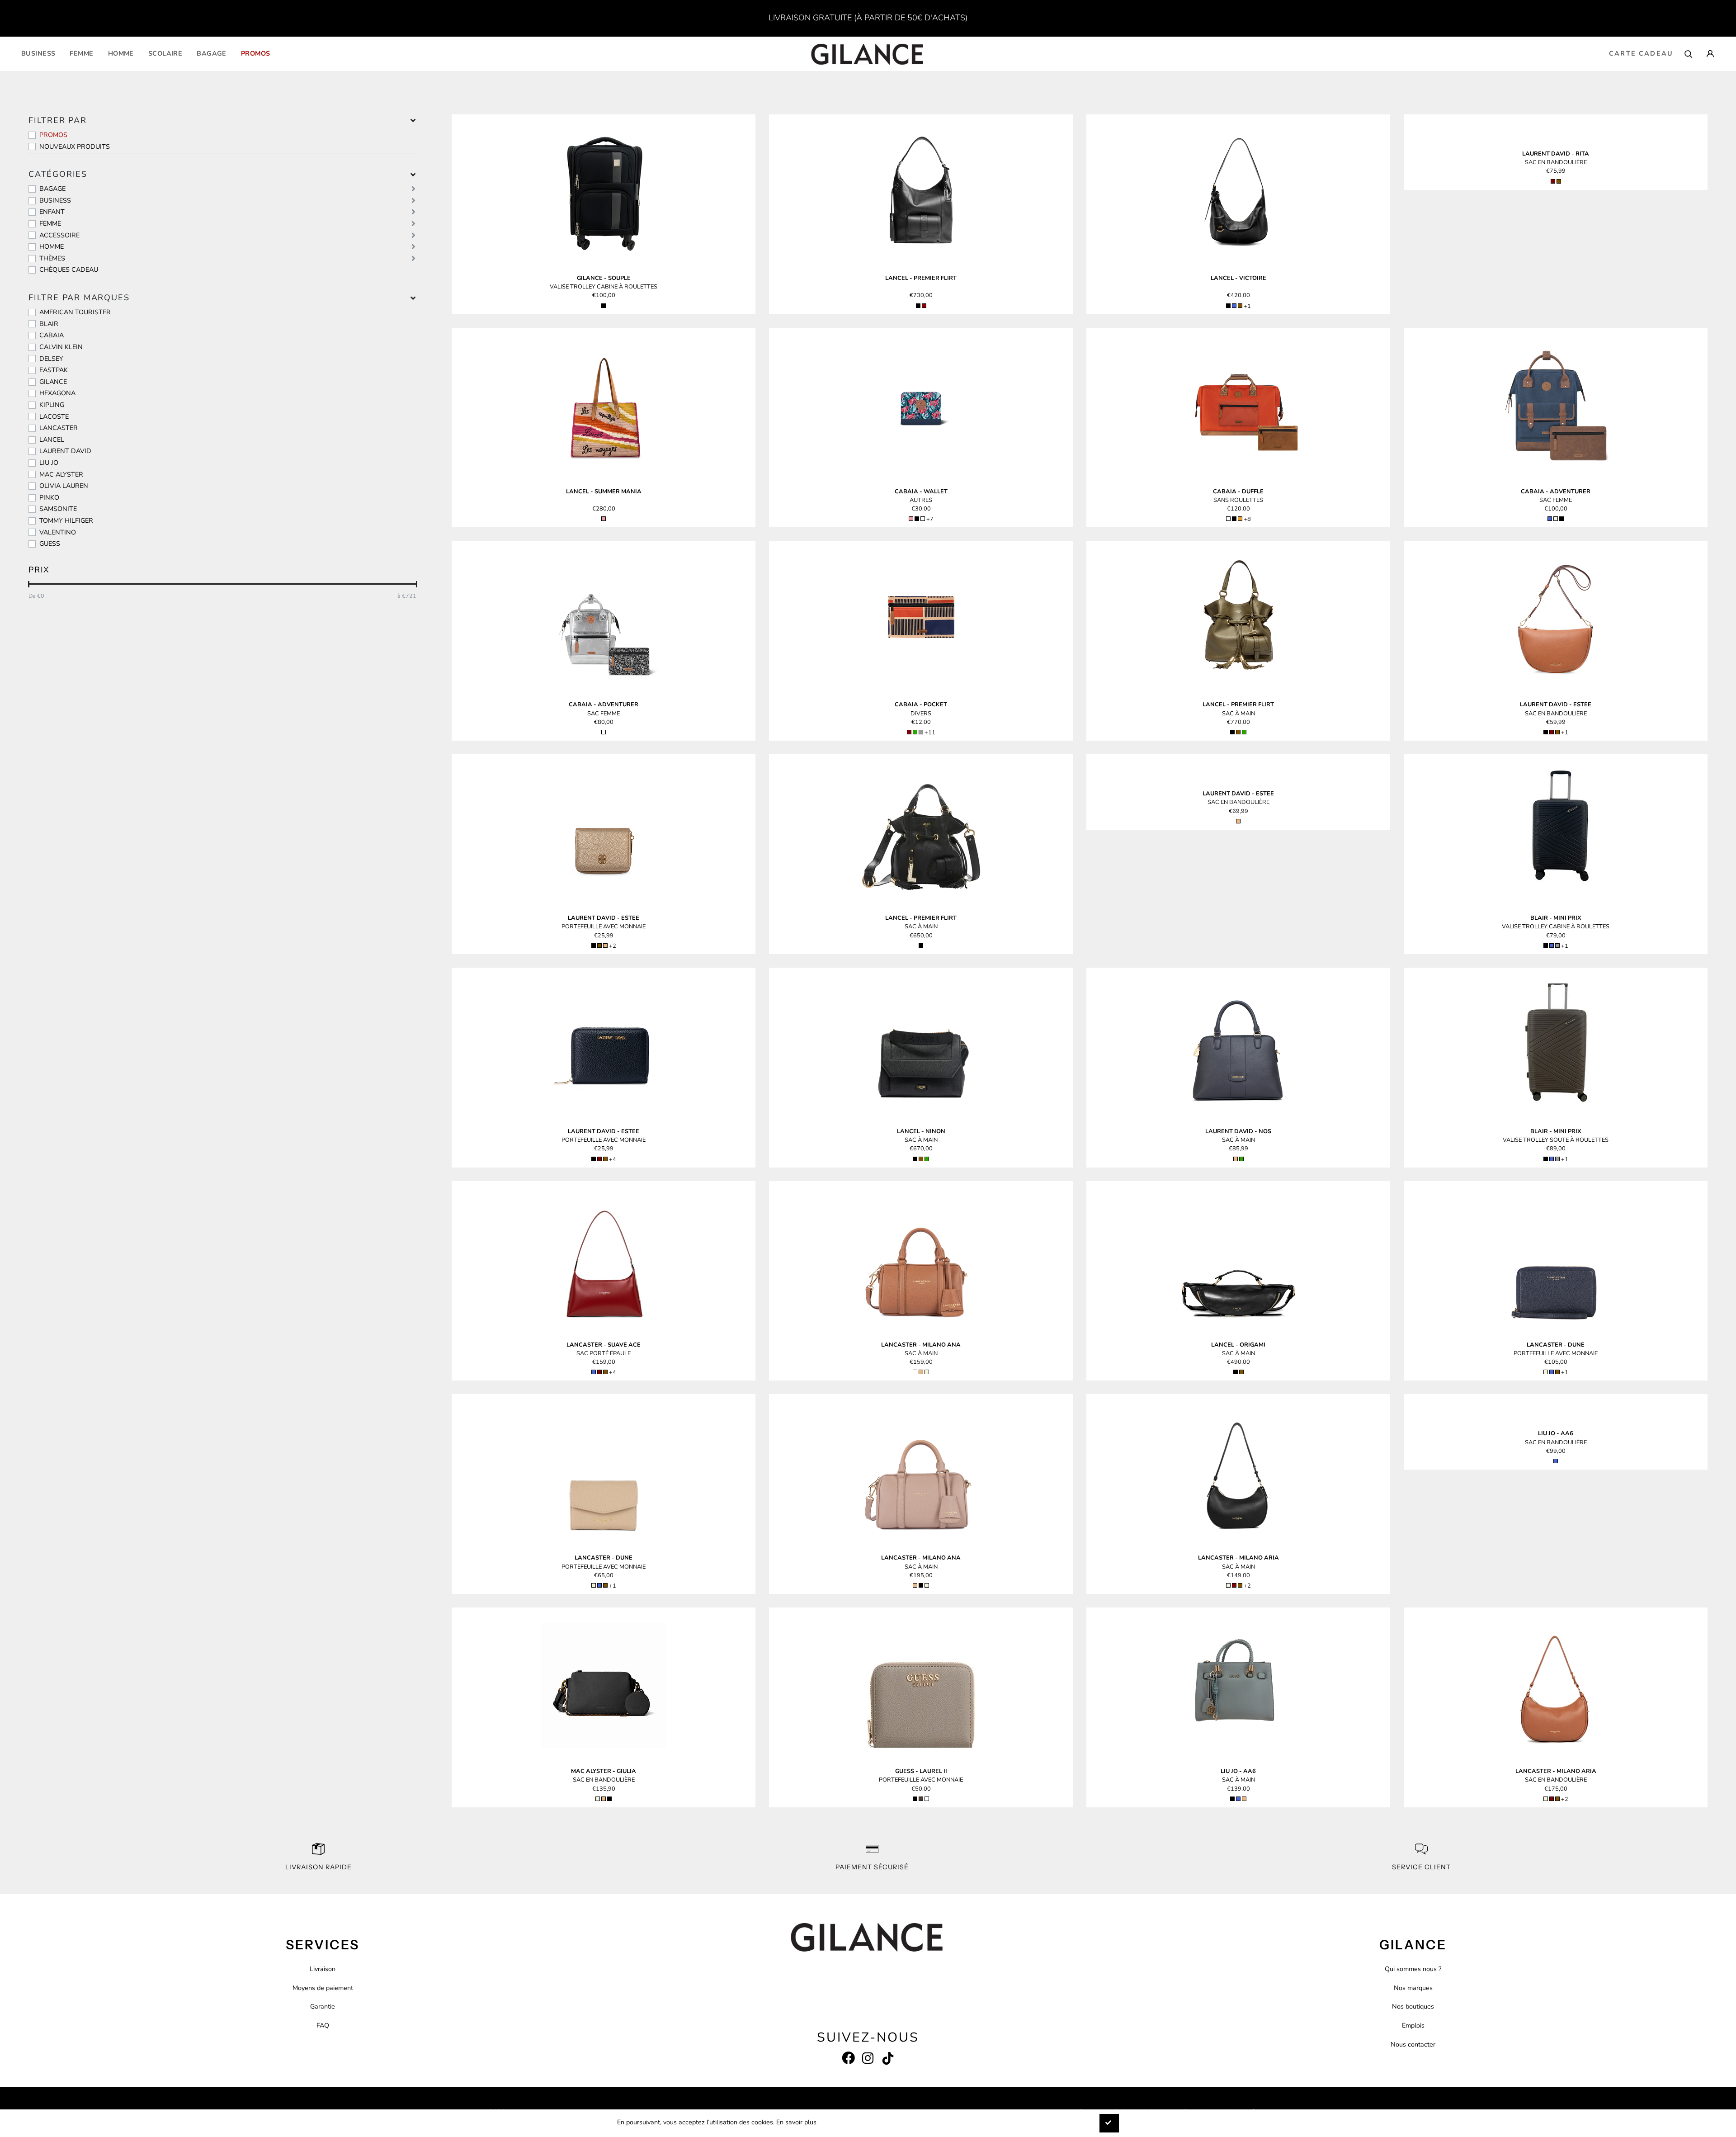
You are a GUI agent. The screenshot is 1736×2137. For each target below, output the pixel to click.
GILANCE (53, 382)
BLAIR (49, 324)
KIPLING (52, 405)
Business (38, 53)
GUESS (50, 544)
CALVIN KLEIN (61, 347)
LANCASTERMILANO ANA (921, 1345)
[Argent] (604, 732)
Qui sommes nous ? (1413, 1969)
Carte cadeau (1641, 53)
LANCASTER (59, 428)
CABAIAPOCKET (921, 704)
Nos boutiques (1413, 2006)
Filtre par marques (79, 298)
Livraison (323, 1969)
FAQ (323, 2025)
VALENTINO (58, 532)
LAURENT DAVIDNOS (1238, 1131)
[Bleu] (1234, 306)
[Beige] (1556, 519)
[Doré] (605, 946)
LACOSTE (54, 416)
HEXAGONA (57, 393)
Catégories (58, 174)
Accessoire (59, 235)
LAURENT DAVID (65, 451)
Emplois (1413, 2025)
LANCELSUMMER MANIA (604, 492)
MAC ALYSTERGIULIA (604, 1771)
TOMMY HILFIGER (66, 520)
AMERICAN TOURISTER (75, 312)
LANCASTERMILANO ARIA (1238, 1558)
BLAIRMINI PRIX (1556, 918)
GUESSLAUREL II (921, 1771)
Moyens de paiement (323, 1988)
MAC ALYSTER (61, 474)
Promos (256, 53)
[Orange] (1240, 519)
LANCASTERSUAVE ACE (604, 1345)
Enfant (52, 212)
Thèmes (52, 258)
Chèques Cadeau (69, 269)
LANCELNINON (921, 1131)
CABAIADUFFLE (1238, 492)
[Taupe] (921, 1799)
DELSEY (51, 359)
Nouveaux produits (75, 147)
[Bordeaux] (924, 306)
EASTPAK (54, 370)
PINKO (49, 497)
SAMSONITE (58, 509)
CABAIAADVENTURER (1556, 492)
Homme (121, 53)
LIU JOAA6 (1556, 1433)
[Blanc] (1228, 519)
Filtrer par (58, 120)
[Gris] (921, 732)
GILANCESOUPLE (604, 278)
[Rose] (604, 519)
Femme (81, 53)
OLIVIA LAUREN (64, 486)
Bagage (212, 53)
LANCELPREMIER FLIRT (921, 278)
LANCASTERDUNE (1556, 1345)
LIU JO (49, 463)
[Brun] (1240, 306)
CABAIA (52, 335)
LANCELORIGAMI (1238, 1345)
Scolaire (165, 53)
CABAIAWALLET (921, 492)
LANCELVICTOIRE (1238, 278)
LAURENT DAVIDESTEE (1556, 704)
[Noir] (604, 306)
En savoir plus (796, 2122)
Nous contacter (1413, 2044)
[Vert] (915, 732)
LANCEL (52, 440)
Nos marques (1413, 1988)
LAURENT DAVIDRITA (1556, 154)
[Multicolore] (923, 519)
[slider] (29, 584)
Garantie (323, 2006)
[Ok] (1109, 2123)
